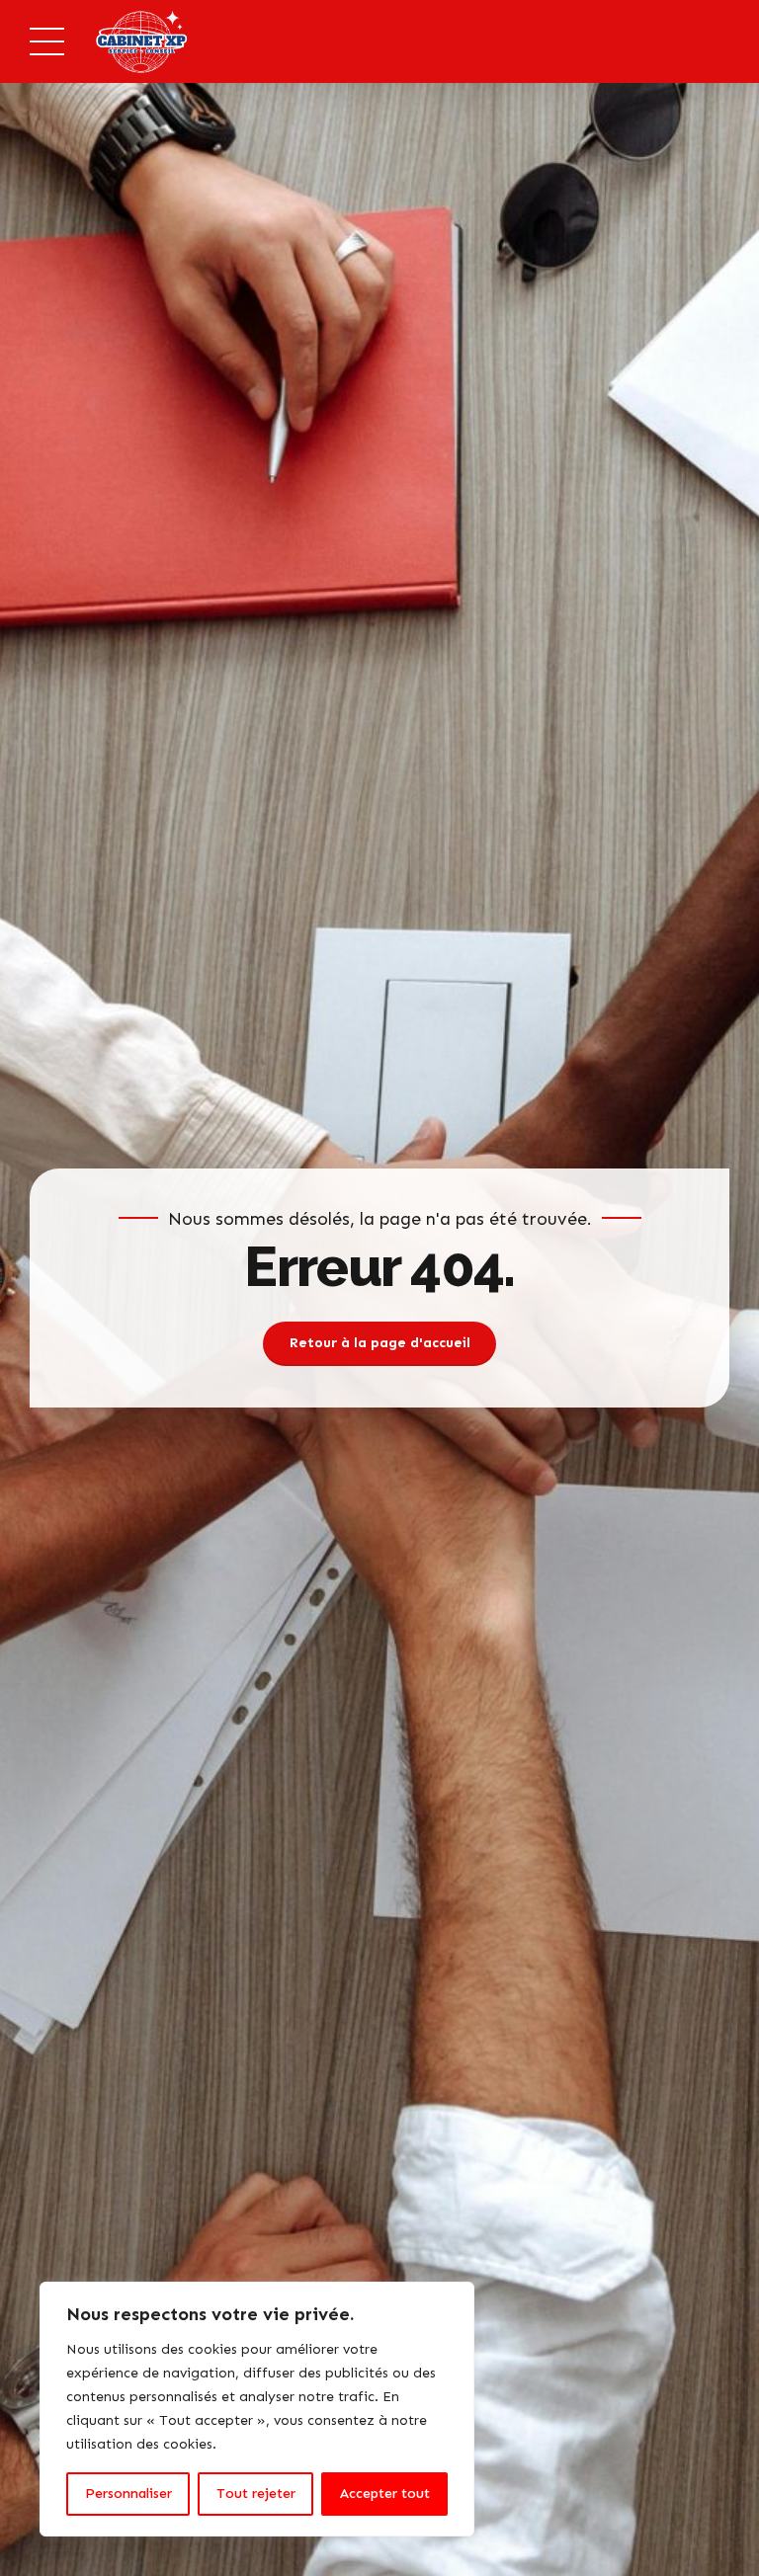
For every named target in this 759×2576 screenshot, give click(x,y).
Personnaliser (128, 2494)
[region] (257, 2409)
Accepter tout (385, 2494)
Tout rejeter (256, 2494)
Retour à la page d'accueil (380, 1343)
